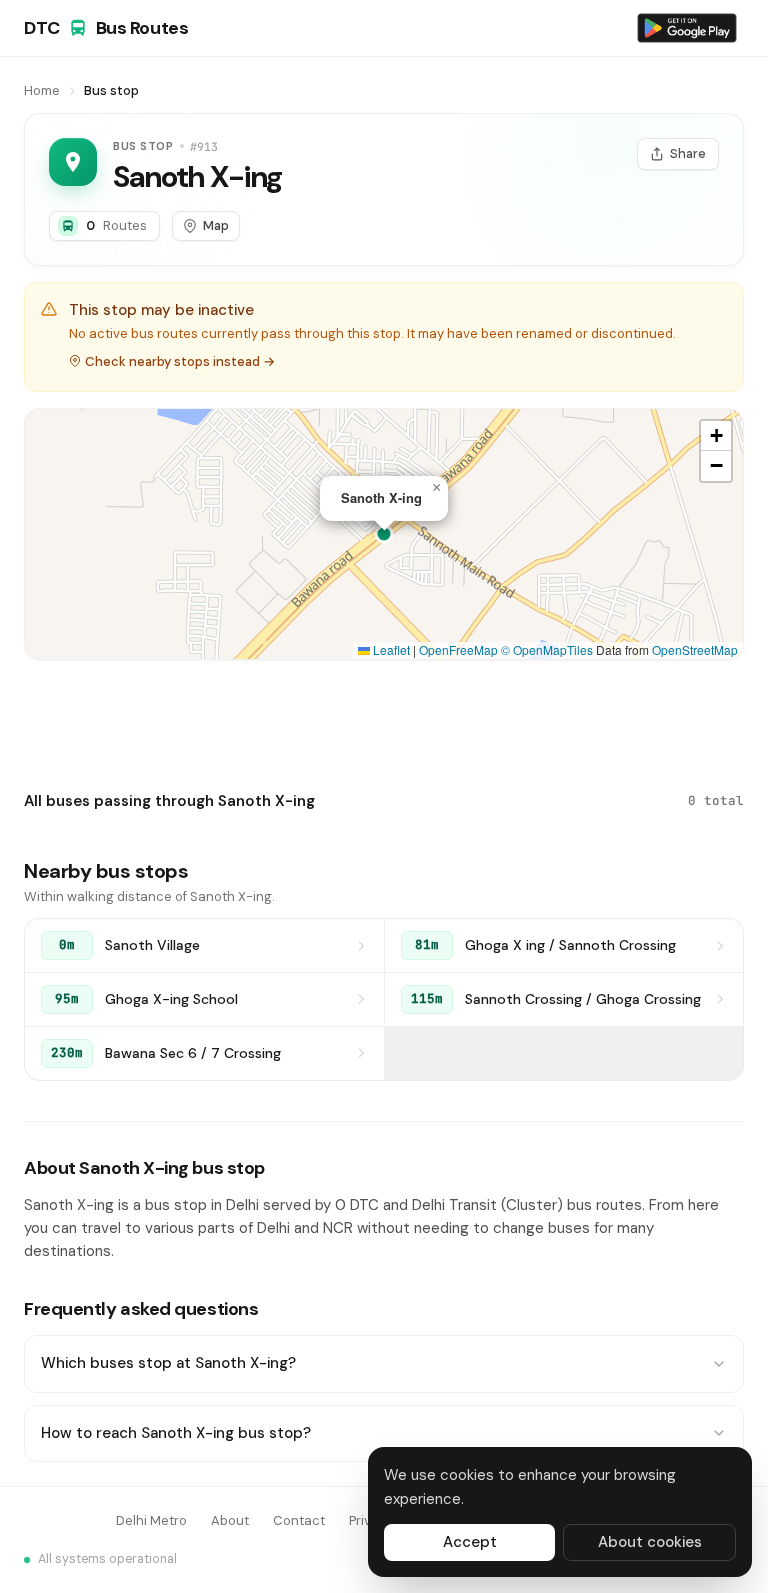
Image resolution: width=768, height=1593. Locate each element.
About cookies (650, 1542)
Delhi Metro (151, 1520)
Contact (299, 1520)
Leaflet (390, 649)
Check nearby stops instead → (180, 361)
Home (42, 90)
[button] (436, 488)
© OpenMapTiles (547, 649)
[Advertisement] (384, 721)
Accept (470, 1542)
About (230, 1520)
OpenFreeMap (458, 649)
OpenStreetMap (695, 649)
